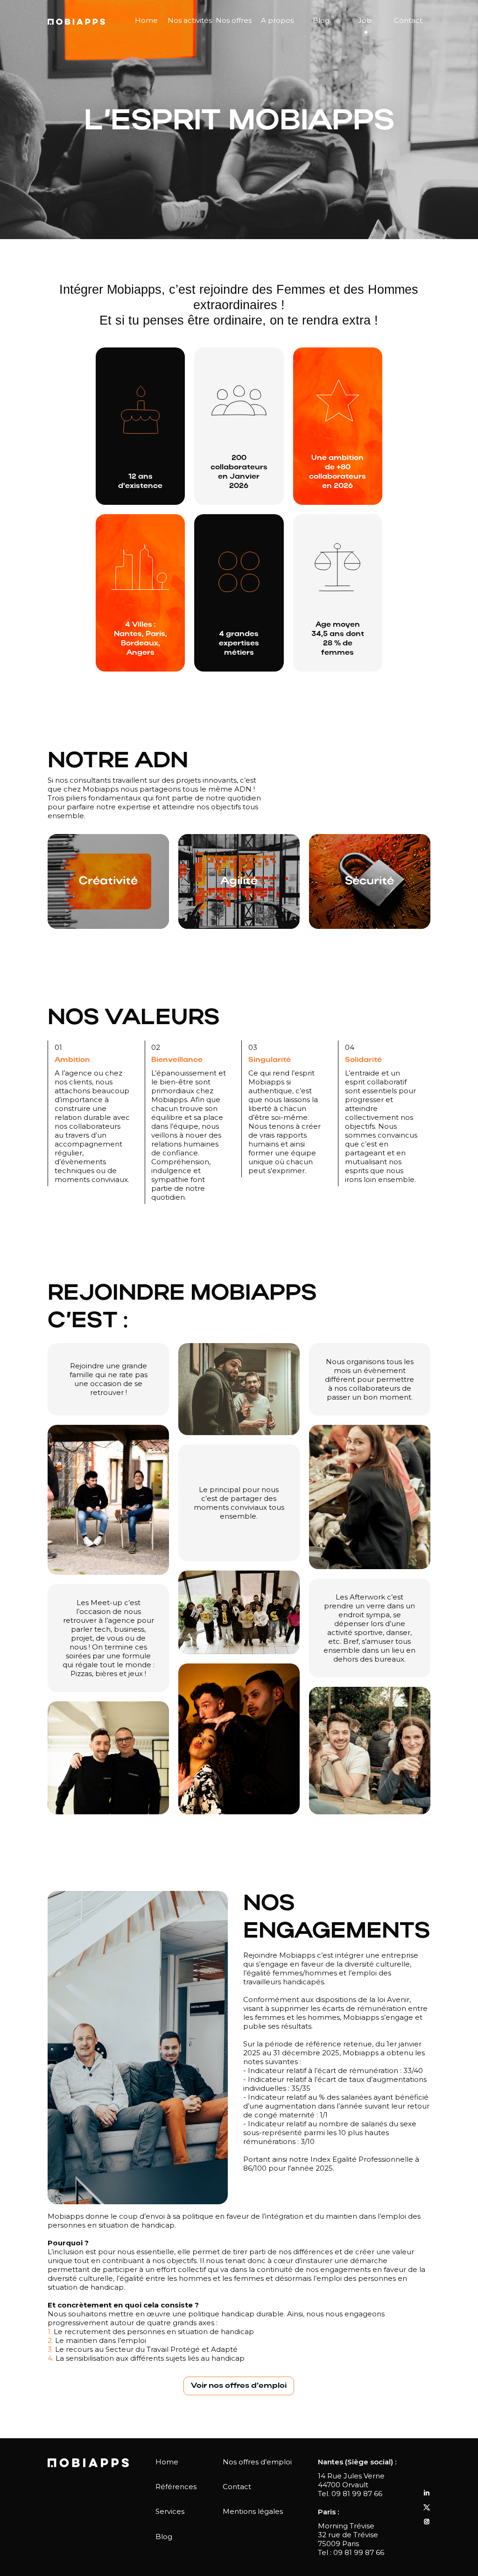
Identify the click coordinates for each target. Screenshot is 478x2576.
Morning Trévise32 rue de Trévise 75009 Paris (348, 2535)
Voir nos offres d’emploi (239, 2386)
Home (146, 20)
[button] (190, 21)
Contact (408, 20)
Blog (321, 20)
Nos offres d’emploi (257, 2462)
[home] (76, 21)
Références (176, 2487)
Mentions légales (253, 2511)
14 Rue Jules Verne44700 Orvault (351, 2480)
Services (170, 2511)
